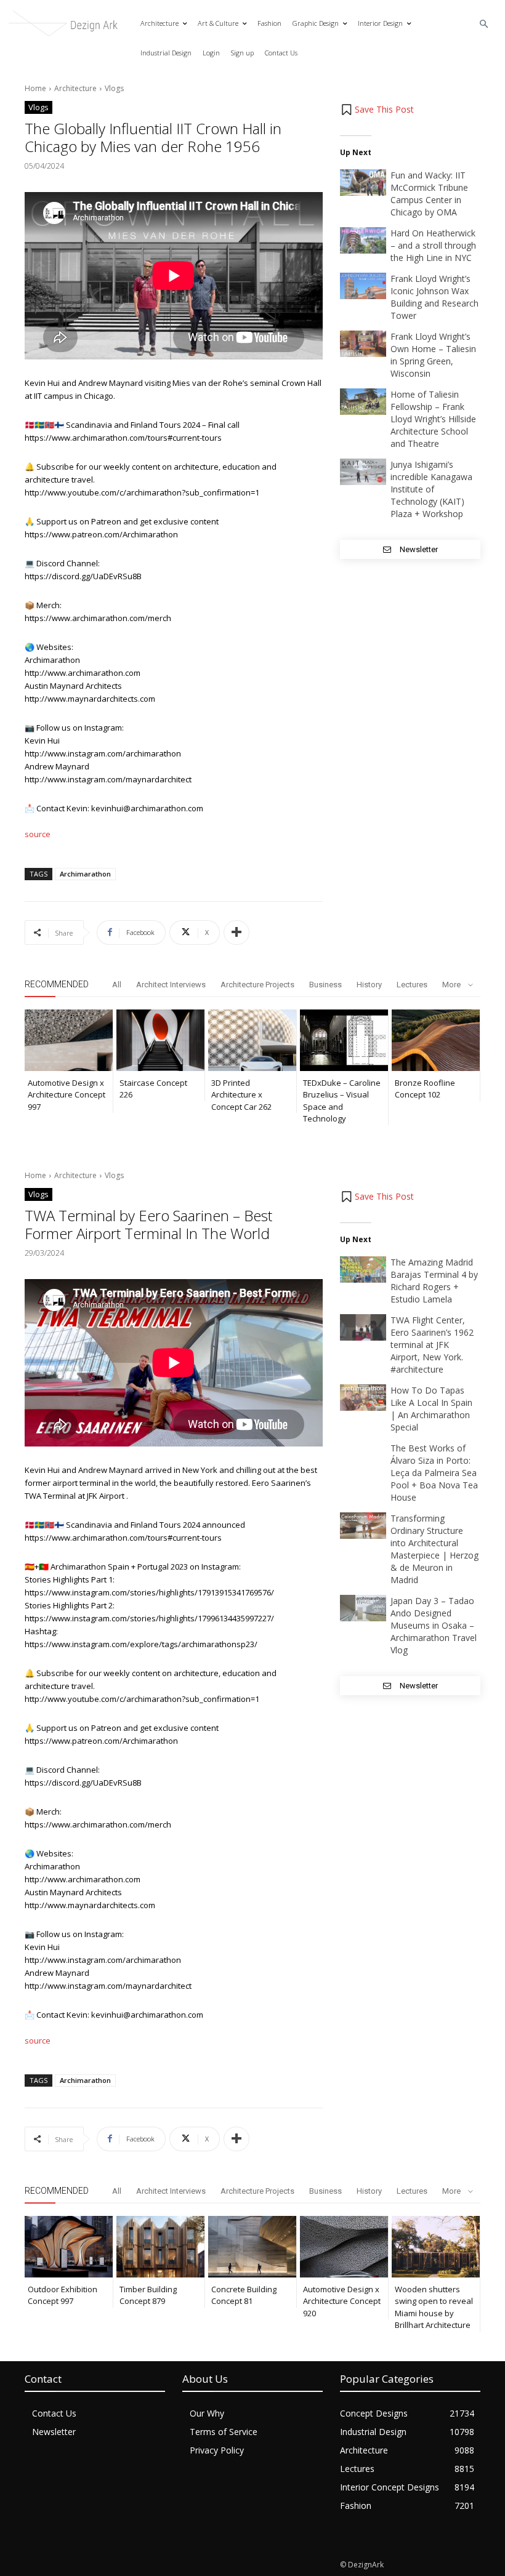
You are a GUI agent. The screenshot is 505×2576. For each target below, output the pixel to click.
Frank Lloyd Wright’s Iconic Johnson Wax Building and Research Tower (434, 297)
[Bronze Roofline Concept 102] (436, 1040)
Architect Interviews (171, 985)
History (369, 985)
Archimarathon (85, 874)
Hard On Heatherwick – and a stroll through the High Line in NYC (433, 245)
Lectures (412, 985)
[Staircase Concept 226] (160, 1040)
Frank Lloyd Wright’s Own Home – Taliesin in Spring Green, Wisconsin (433, 355)
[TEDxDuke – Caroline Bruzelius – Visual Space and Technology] (344, 1040)
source (38, 834)
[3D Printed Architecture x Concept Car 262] (252, 1040)
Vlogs (114, 88)
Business (325, 985)
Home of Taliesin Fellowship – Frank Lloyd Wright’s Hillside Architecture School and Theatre (433, 419)
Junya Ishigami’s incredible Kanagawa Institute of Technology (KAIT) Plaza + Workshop (431, 489)
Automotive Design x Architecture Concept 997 (67, 1095)
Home (35, 88)
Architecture (75, 88)
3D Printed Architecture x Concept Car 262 (241, 1095)
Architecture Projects (257, 985)
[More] (236, 933)
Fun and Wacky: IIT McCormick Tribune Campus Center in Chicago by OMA (429, 194)
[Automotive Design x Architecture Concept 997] (69, 1040)
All (117, 985)
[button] (484, 24)
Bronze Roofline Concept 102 (425, 1089)
